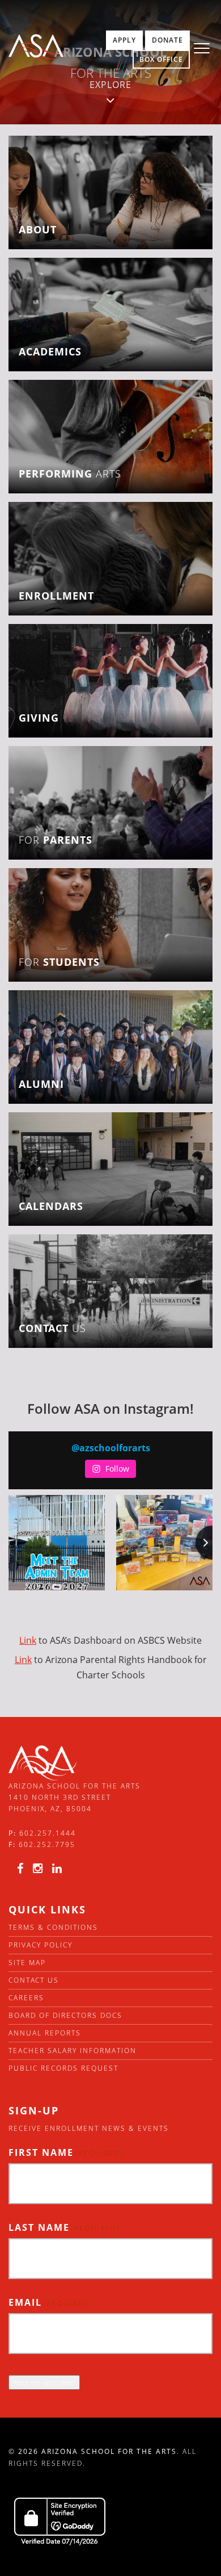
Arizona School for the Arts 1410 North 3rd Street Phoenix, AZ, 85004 (75, 1798)
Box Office (161, 59)
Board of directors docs (65, 2015)
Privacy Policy (41, 1945)
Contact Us (34, 1980)
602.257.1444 (48, 1833)
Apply (124, 40)
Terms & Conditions (53, 1927)
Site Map (27, 1963)
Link (28, 1640)
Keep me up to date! (44, 2382)
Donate (167, 40)
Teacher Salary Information (73, 2051)
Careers (26, 1998)
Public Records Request (63, 2068)
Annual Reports (45, 2033)
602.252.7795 (47, 1844)
